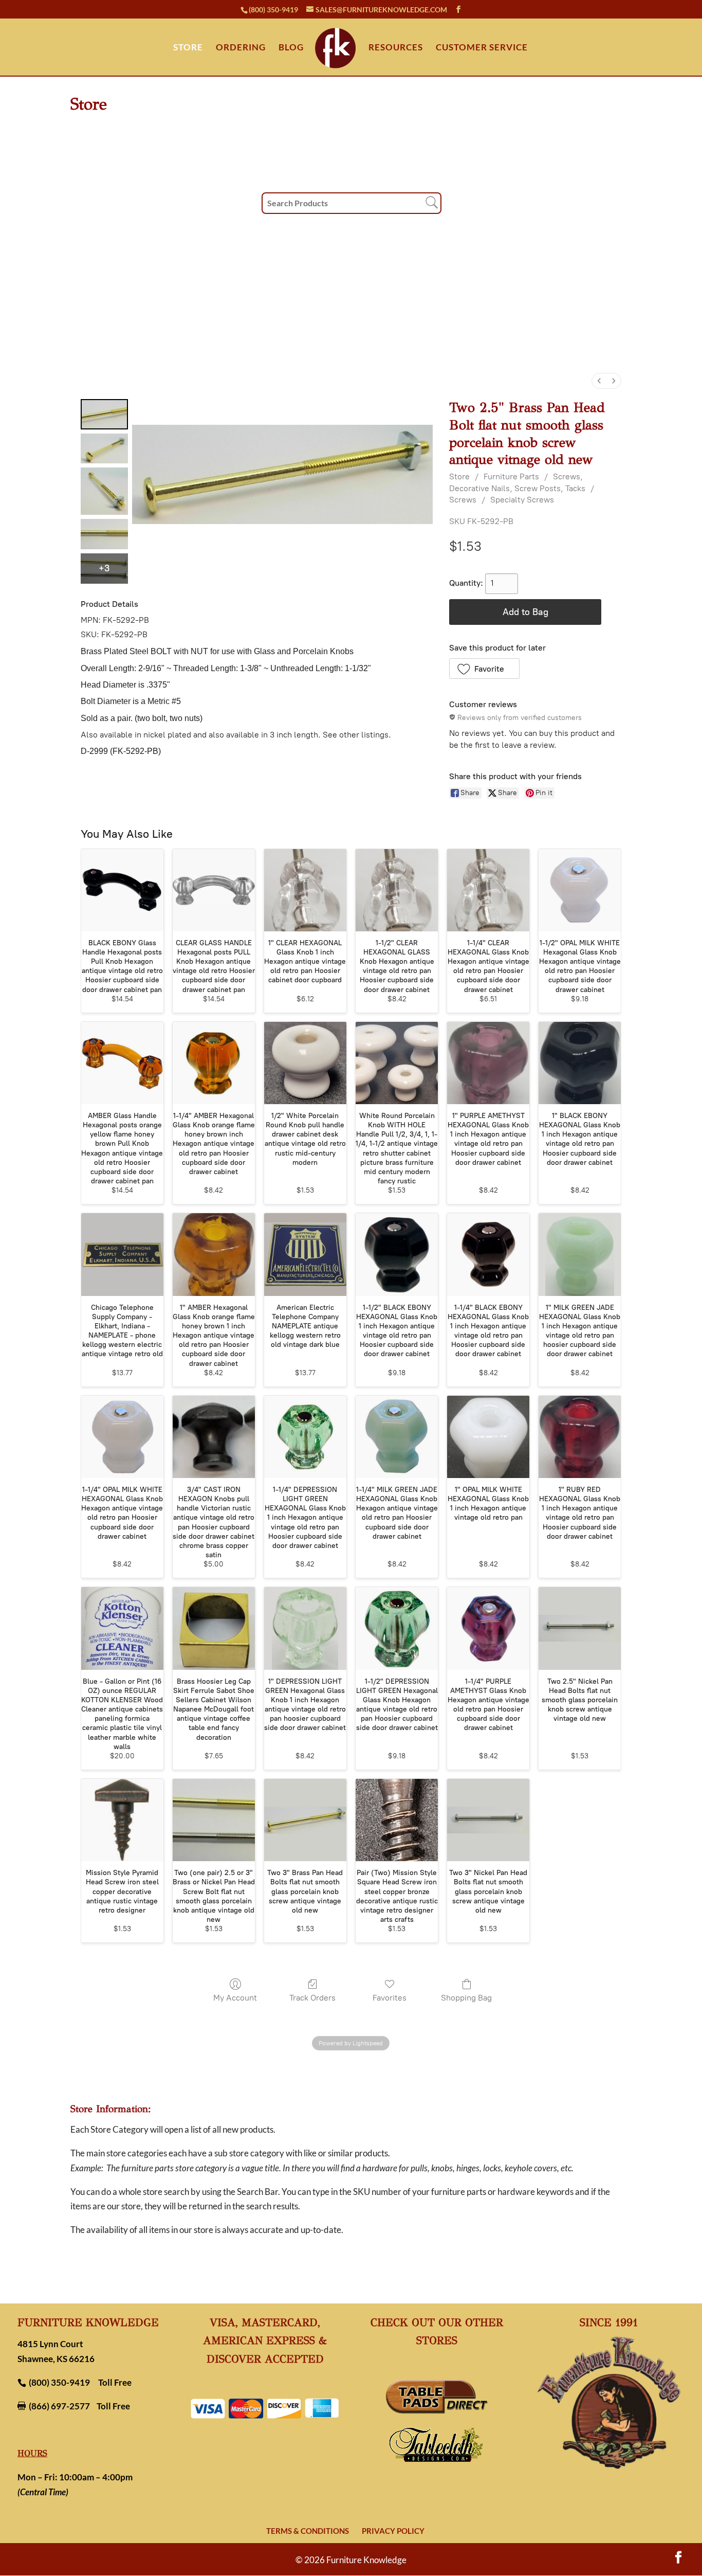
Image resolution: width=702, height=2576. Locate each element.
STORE (188, 48)
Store (459, 476)
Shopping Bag (466, 1998)
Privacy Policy (393, 2531)
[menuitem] (599, 381)
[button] (484, 669)
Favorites (390, 1998)
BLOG (291, 48)
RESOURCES (396, 48)
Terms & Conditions (308, 2531)
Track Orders (312, 1998)
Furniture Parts (511, 476)
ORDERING (241, 48)
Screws (463, 500)
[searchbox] (352, 203)
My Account (235, 1998)
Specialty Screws (522, 500)
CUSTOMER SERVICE (482, 48)
